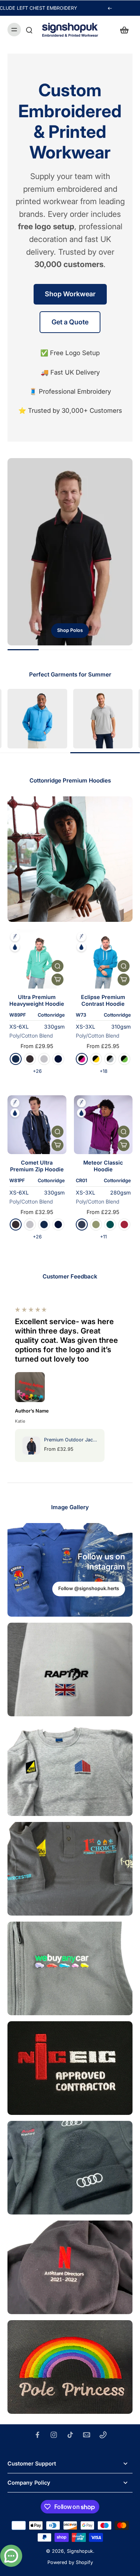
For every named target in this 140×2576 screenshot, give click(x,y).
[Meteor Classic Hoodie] (103, 1125)
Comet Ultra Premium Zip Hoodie (37, 1166)
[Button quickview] (57, 966)
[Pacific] (110, 1225)
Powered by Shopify (70, 2562)
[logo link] (37, 719)
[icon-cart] (124, 30)
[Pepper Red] (124, 1225)
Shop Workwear (70, 294)
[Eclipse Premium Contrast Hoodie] (103, 959)
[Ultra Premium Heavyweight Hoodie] (37, 959)
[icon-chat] (11, 2556)
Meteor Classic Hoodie (103, 1166)
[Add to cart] (57, 980)
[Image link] (70, 552)
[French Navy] (16, 1059)
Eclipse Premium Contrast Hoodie (103, 1000)
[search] (29, 30)
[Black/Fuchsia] (82, 1059)
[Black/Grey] (110, 1059)
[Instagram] (54, 2435)
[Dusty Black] (30, 1059)
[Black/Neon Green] (124, 1059)
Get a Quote (70, 322)
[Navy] (82, 1225)
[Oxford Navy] (58, 1059)
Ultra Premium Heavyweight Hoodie (37, 1000)
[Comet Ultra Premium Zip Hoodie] (37, 1125)
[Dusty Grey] (44, 1059)
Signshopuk (80, 2551)
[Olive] (96, 1225)
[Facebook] (37, 2435)
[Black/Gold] (96, 1059)
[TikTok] (70, 2435)
